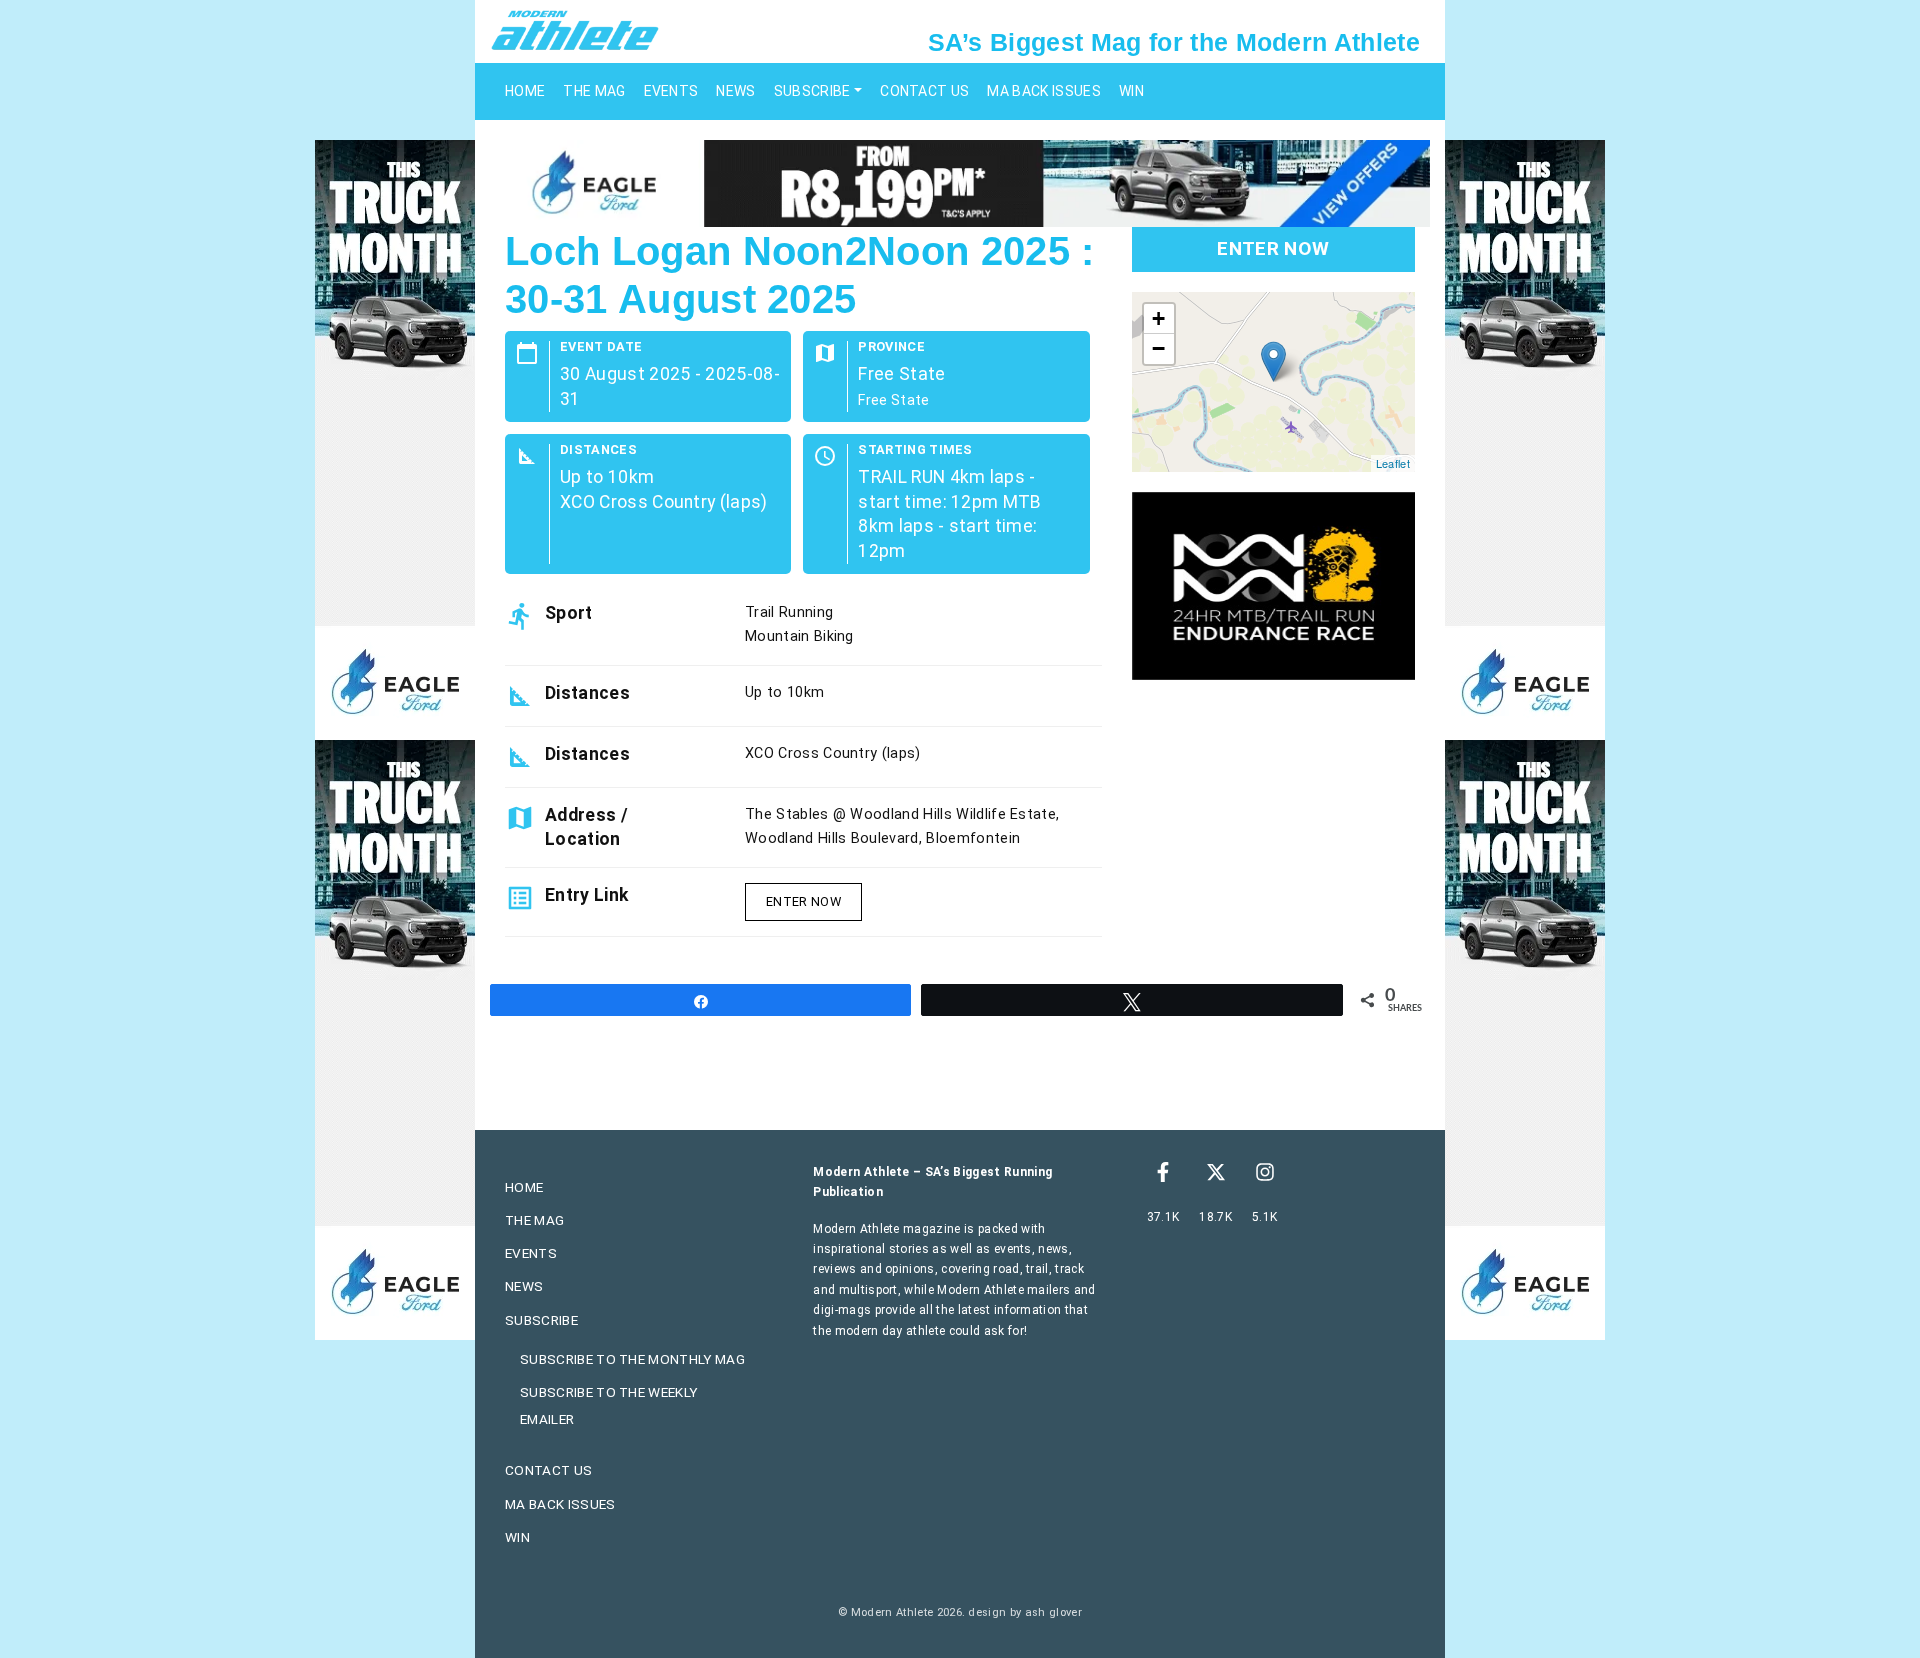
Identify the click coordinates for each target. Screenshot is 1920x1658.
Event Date (601, 347)
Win (1131, 91)
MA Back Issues (1043, 91)
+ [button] (1158, 318)
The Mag (594, 91)
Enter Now (803, 901)
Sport (569, 613)
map (1271, 382)
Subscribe (812, 91)
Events (671, 91)
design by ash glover (1024, 1612)
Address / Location (586, 827)
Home (525, 91)
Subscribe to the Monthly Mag (632, 1359)
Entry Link (586, 895)
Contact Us (924, 91)
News (735, 91)
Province (891, 347)
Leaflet (1393, 463)
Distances (598, 450)
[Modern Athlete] (575, 29)
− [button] (1158, 348)
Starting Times (915, 450)
